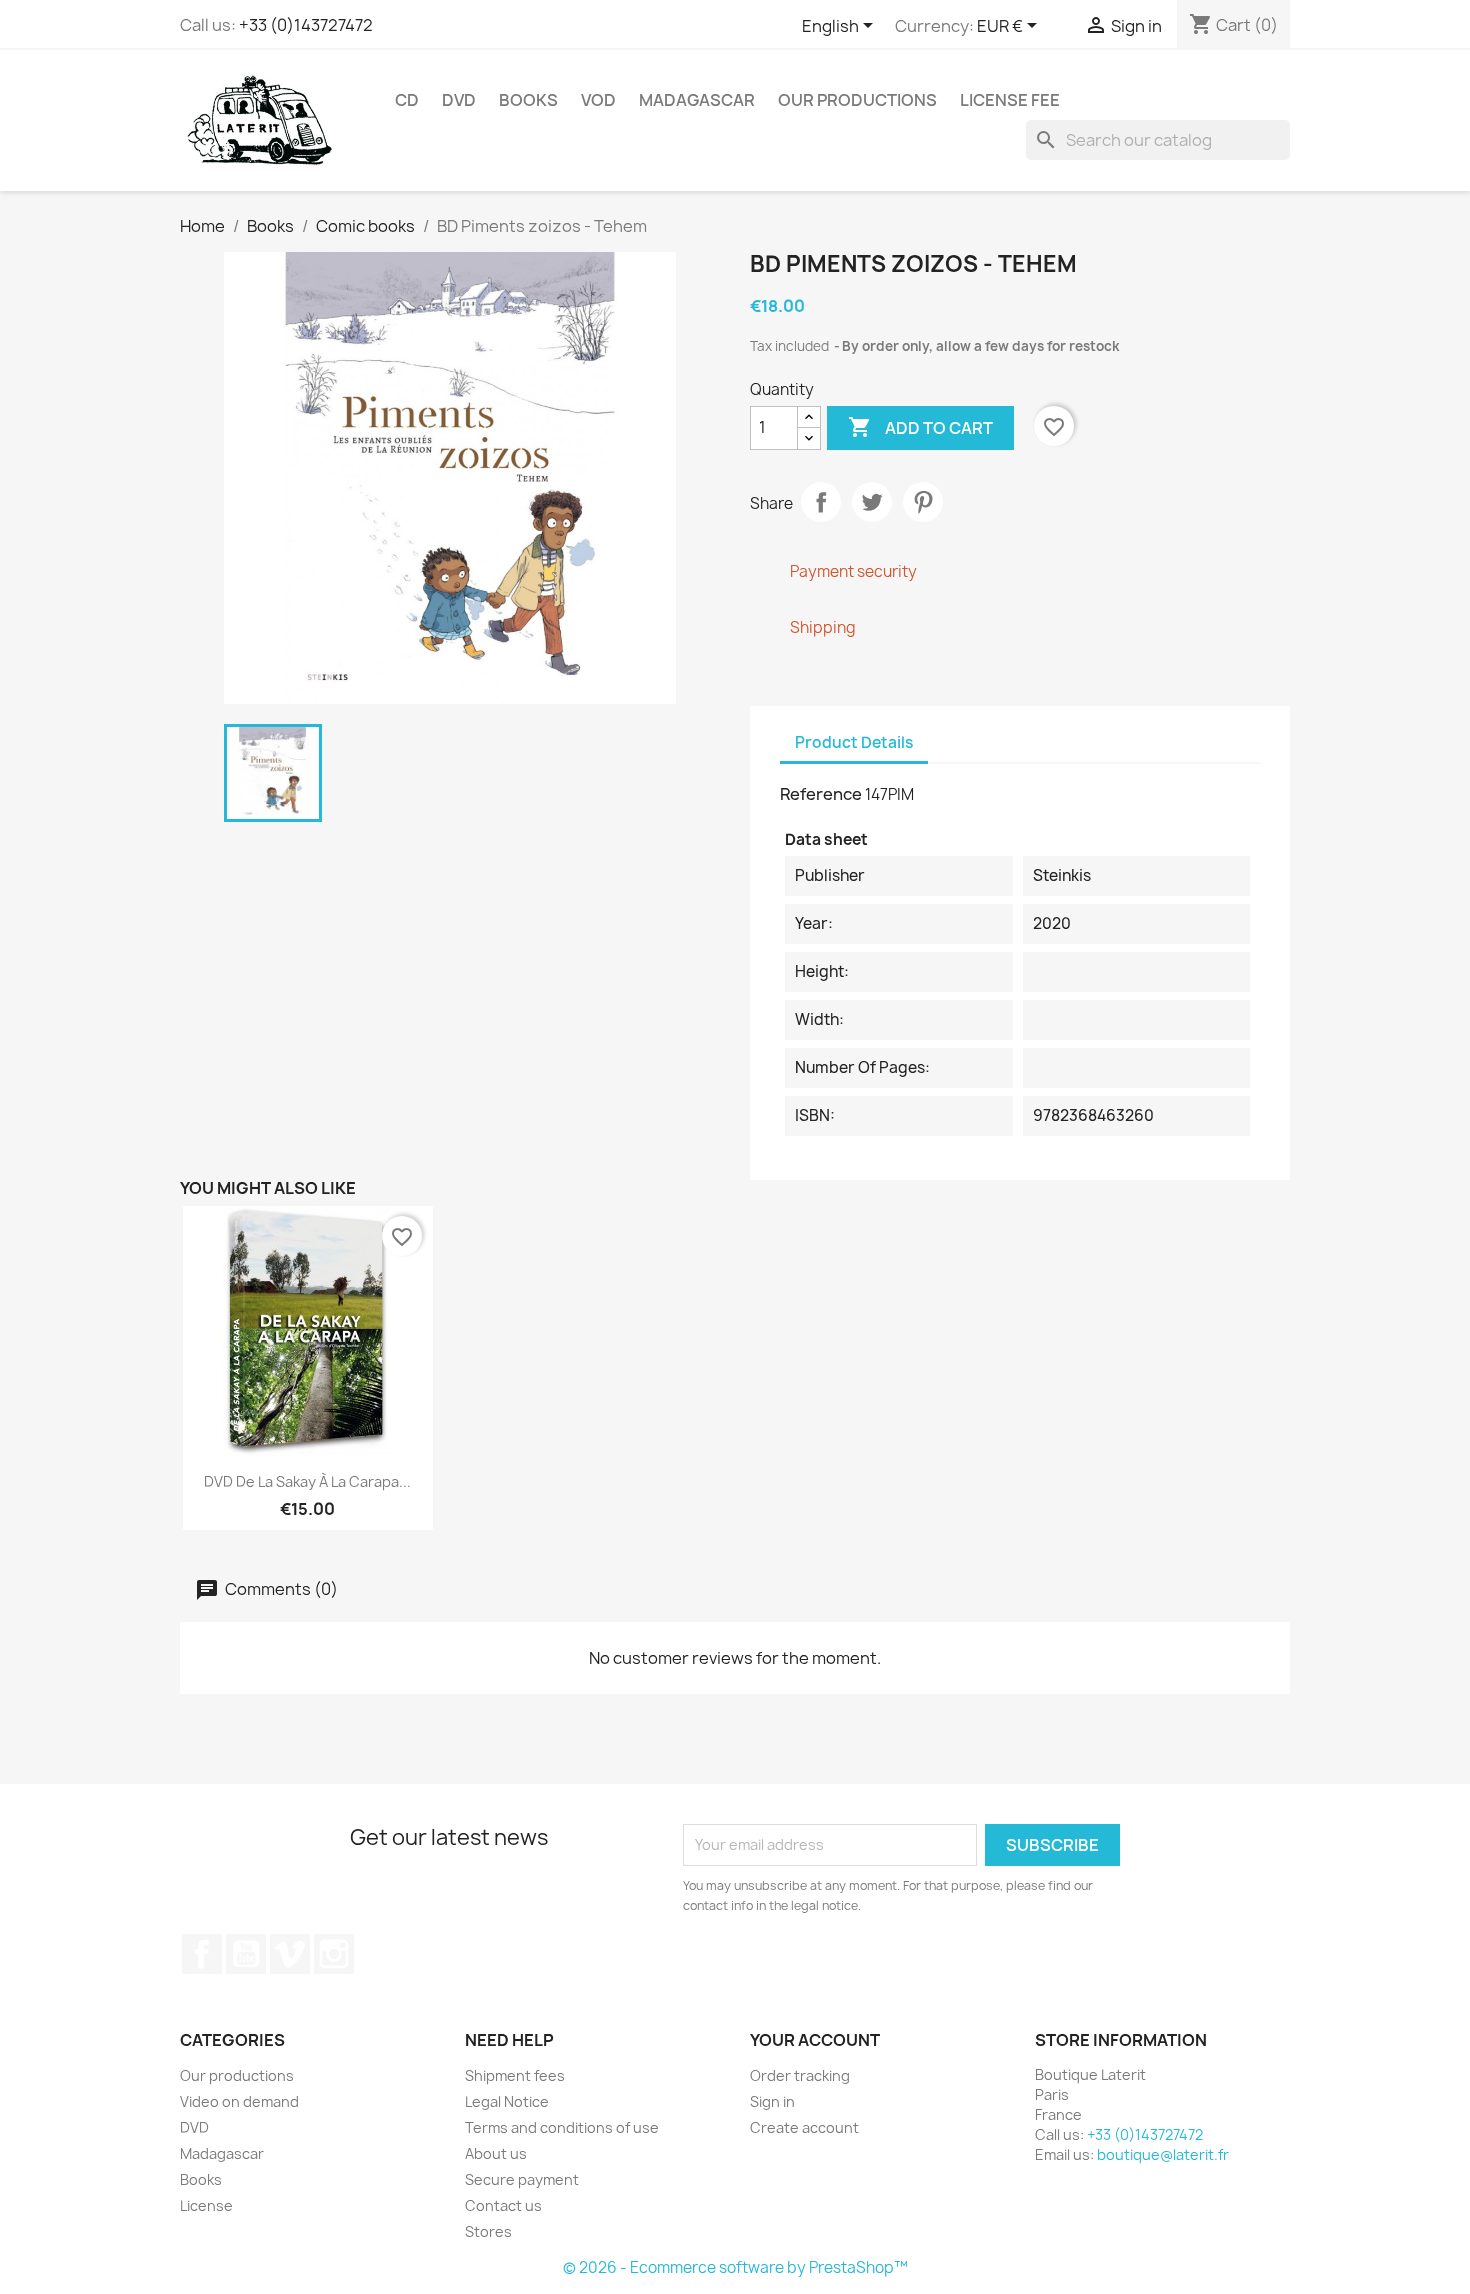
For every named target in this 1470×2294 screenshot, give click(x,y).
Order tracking (800, 2075)
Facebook (202, 1954)
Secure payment (522, 2179)
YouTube (246, 1954)
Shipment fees (515, 2075)
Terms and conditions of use (562, 2127)
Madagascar (697, 100)
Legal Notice (507, 2101)
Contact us (503, 2205)
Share (821, 502)
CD (407, 100)
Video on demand (239, 2101)
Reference (821, 794)
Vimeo (290, 1954)
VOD (598, 100)
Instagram (334, 1954)
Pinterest (923, 502)
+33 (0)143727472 (306, 25)
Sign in (772, 2101)
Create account (804, 2127)
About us (496, 2153)
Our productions (857, 100)
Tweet (872, 502)
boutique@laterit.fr (1163, 2154)
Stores (488, 2231)
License (206, 2205)
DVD (459, 100)
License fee (1010, 100)
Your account (815, 2040)
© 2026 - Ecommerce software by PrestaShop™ (735, 2267)
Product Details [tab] (854, 742)
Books (528, 100)
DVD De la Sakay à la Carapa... (307, 1481)
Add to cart (920, 427)
